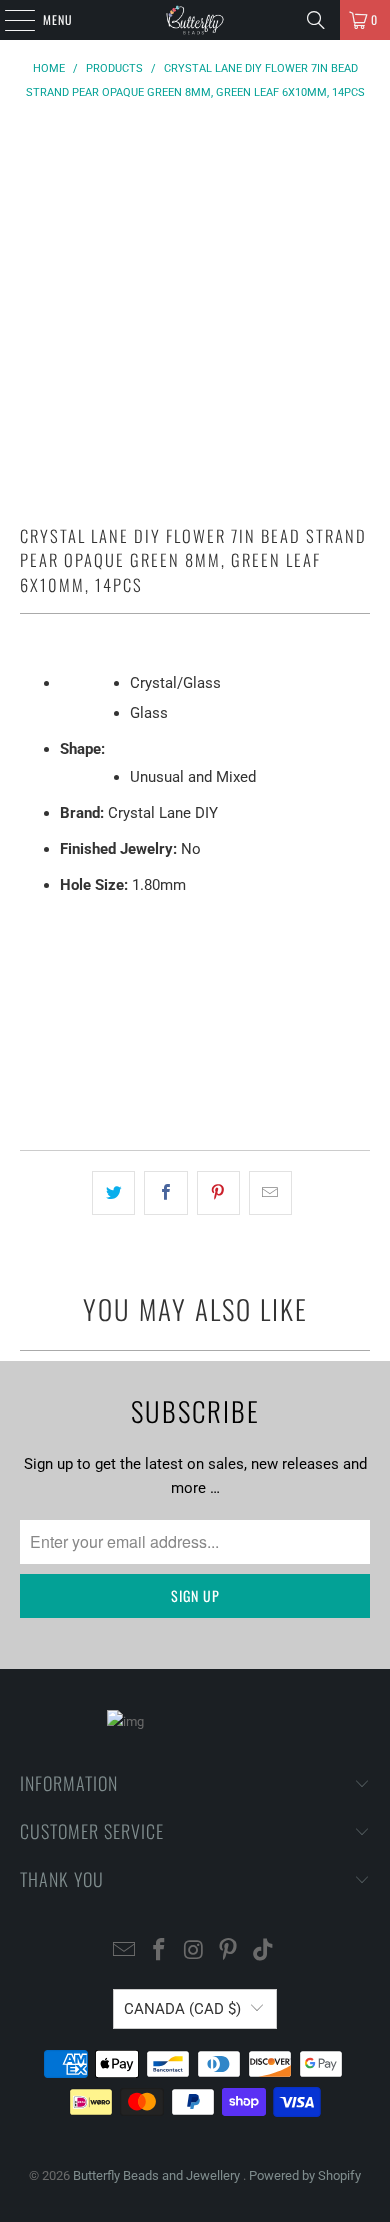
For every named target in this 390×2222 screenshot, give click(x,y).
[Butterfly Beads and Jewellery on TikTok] (264, 1951)
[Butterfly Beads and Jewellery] (195, 20)
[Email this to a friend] (270, 1193)
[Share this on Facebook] (165, 1193)
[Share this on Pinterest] (218, 1193)
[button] (195, 1078)
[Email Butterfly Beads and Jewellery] (125, 1951)
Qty (30, 928)
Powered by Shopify (305, 2175)
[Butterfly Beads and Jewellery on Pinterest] (229, 1951)
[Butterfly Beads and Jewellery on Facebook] (159, 1951)
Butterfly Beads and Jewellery (158, 2175)
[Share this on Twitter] (113, 1193)
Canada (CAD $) (182, 2009)
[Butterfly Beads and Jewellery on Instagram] (194, 1951)
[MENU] (9, 20)
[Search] (316, 20)
